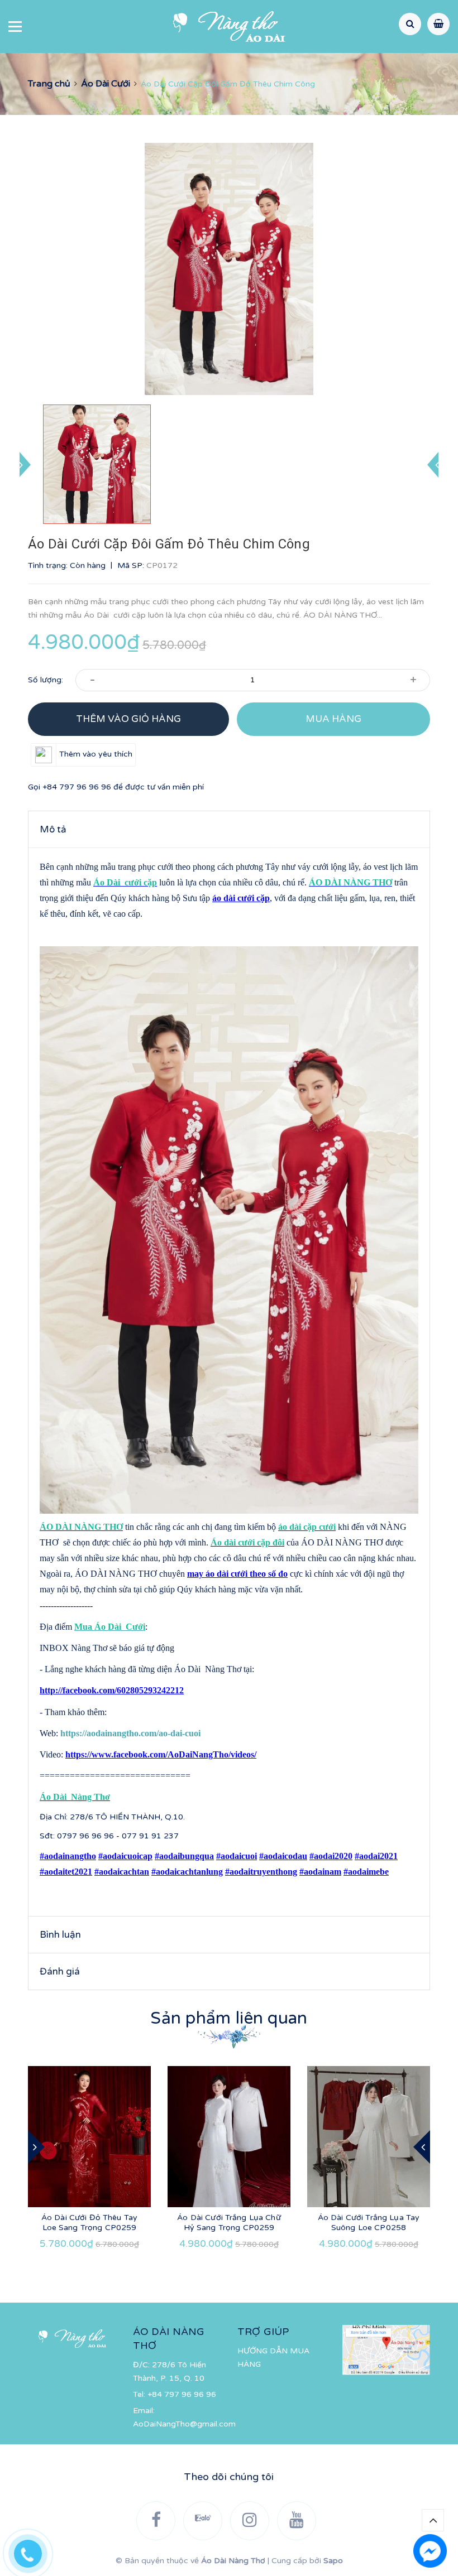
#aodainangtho (68, 1856)
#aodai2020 (331, 1856)
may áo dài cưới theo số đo (237, 1574)
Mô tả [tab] (53, 829)
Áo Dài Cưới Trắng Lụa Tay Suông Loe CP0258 (369, 2223)
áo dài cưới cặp (241, 898)
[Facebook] (156, 2521)
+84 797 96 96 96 (77, 787)
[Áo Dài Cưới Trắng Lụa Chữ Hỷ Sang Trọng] (229, 2137)
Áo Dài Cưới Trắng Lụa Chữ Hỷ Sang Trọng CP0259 (229, 2223)
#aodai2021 (376, 1856)
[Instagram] (250, 2521)
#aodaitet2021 (66, 1872)
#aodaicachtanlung (187, 1872)
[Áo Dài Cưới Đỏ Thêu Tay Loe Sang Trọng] (89, 2137)
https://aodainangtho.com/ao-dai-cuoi (130, 1733)
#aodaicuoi (237, 1856)
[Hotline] (34, 2551)
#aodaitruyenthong (261, 1872)
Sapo (333, 2561)
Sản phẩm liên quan (229, 2018)
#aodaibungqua (184, 1856)
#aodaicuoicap (125, 1856)
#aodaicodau (283, 1856)
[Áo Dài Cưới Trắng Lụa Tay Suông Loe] (369, 2137)
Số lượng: (46, 680)
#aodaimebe (366, 1872)
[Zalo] (203, 2521)
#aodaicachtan (122, 1872)
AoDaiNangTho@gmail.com (184, 2424)
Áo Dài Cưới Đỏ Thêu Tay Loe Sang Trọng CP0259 (89, 2223)
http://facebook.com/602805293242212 (112, 1690)
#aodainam (320, 1872)
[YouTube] (297, 2521)
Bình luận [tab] (60, 1935)
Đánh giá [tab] (60, 1971)
